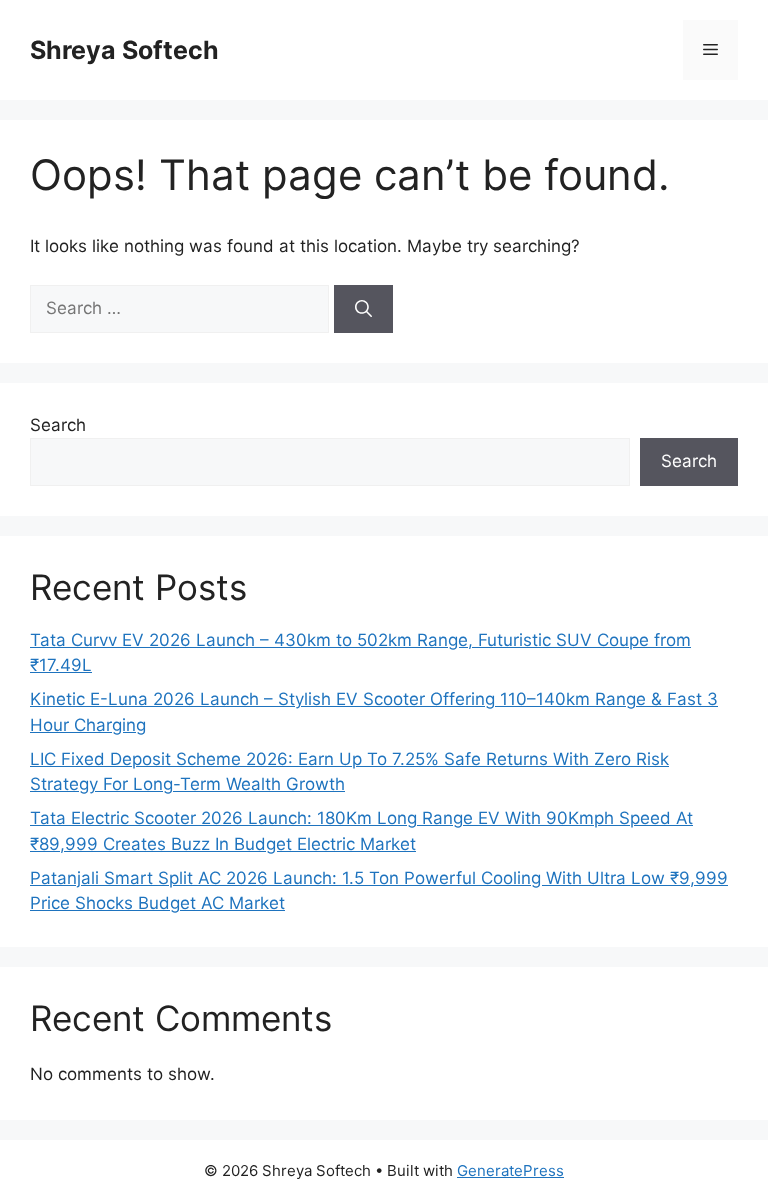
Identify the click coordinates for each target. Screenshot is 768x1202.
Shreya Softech (124, 50)
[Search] (363, 309)
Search (58, 425)
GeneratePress (510, 1170)
